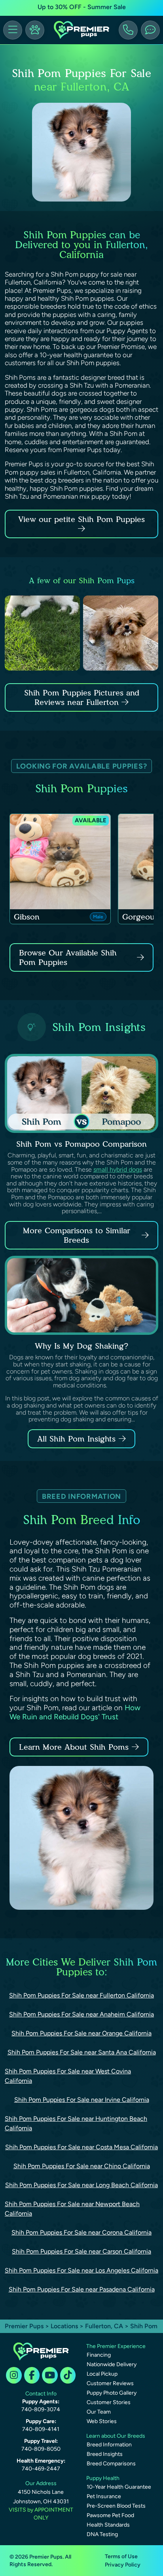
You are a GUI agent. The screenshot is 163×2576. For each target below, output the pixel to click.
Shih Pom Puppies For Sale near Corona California (81, 2232)
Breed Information (109, 2445)
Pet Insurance (104, 2496)
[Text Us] (150, 30)
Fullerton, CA (105, 2326)
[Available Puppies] (35, 30)
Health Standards (108, 2525)
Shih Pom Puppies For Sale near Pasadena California (82, 2289)
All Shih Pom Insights (76, 1439)
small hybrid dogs (118, 1169)
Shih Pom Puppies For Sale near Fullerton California (81, 1995)
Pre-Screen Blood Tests (116, 2506)
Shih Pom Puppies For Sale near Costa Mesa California (81, 2147)
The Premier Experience (116, 2346)
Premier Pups (24, 2326)
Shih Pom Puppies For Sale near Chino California (82, 2166)
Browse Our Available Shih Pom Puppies (68, 957)
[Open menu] (13, 30)
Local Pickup (102, 2374)
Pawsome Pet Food (110, 2515)
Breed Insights (105, 2454)
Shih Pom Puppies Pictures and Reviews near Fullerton (82, 697)
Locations (64, 2326)
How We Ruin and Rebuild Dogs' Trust (75, 1712)
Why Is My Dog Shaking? (81, 1346)
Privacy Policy (123, 2565)
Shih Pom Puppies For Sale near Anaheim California (81, 2014)
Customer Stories (109, 2402)
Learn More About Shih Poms (74, 1747)
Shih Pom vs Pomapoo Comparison (81, 1144)
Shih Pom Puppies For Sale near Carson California (81, 2251)
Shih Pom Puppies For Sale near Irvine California (82, 2100)
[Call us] (128, 30)
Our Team (99, 2412)
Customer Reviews (110, 2383)
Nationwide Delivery (112, 2364)
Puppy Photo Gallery (112, 2393)
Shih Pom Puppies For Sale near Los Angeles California (81, 2270)
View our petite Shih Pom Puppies (81, 519)
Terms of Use (121, 2556)
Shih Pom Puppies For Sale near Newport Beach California (72, 2209)
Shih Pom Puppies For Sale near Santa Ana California (82, 2052)
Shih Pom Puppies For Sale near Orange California (81, 2033)
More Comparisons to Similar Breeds (77, 1235)
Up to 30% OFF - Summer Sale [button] (82, 7)
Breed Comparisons (111, 2464)
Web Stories (102, 2421)
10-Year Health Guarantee (119, 2487)
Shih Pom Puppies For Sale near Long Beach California (81, 2185)
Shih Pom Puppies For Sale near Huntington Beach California (76, 2123)
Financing (99, 2355)
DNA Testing (102, 2534)
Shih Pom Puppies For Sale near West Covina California (68, 2076)
